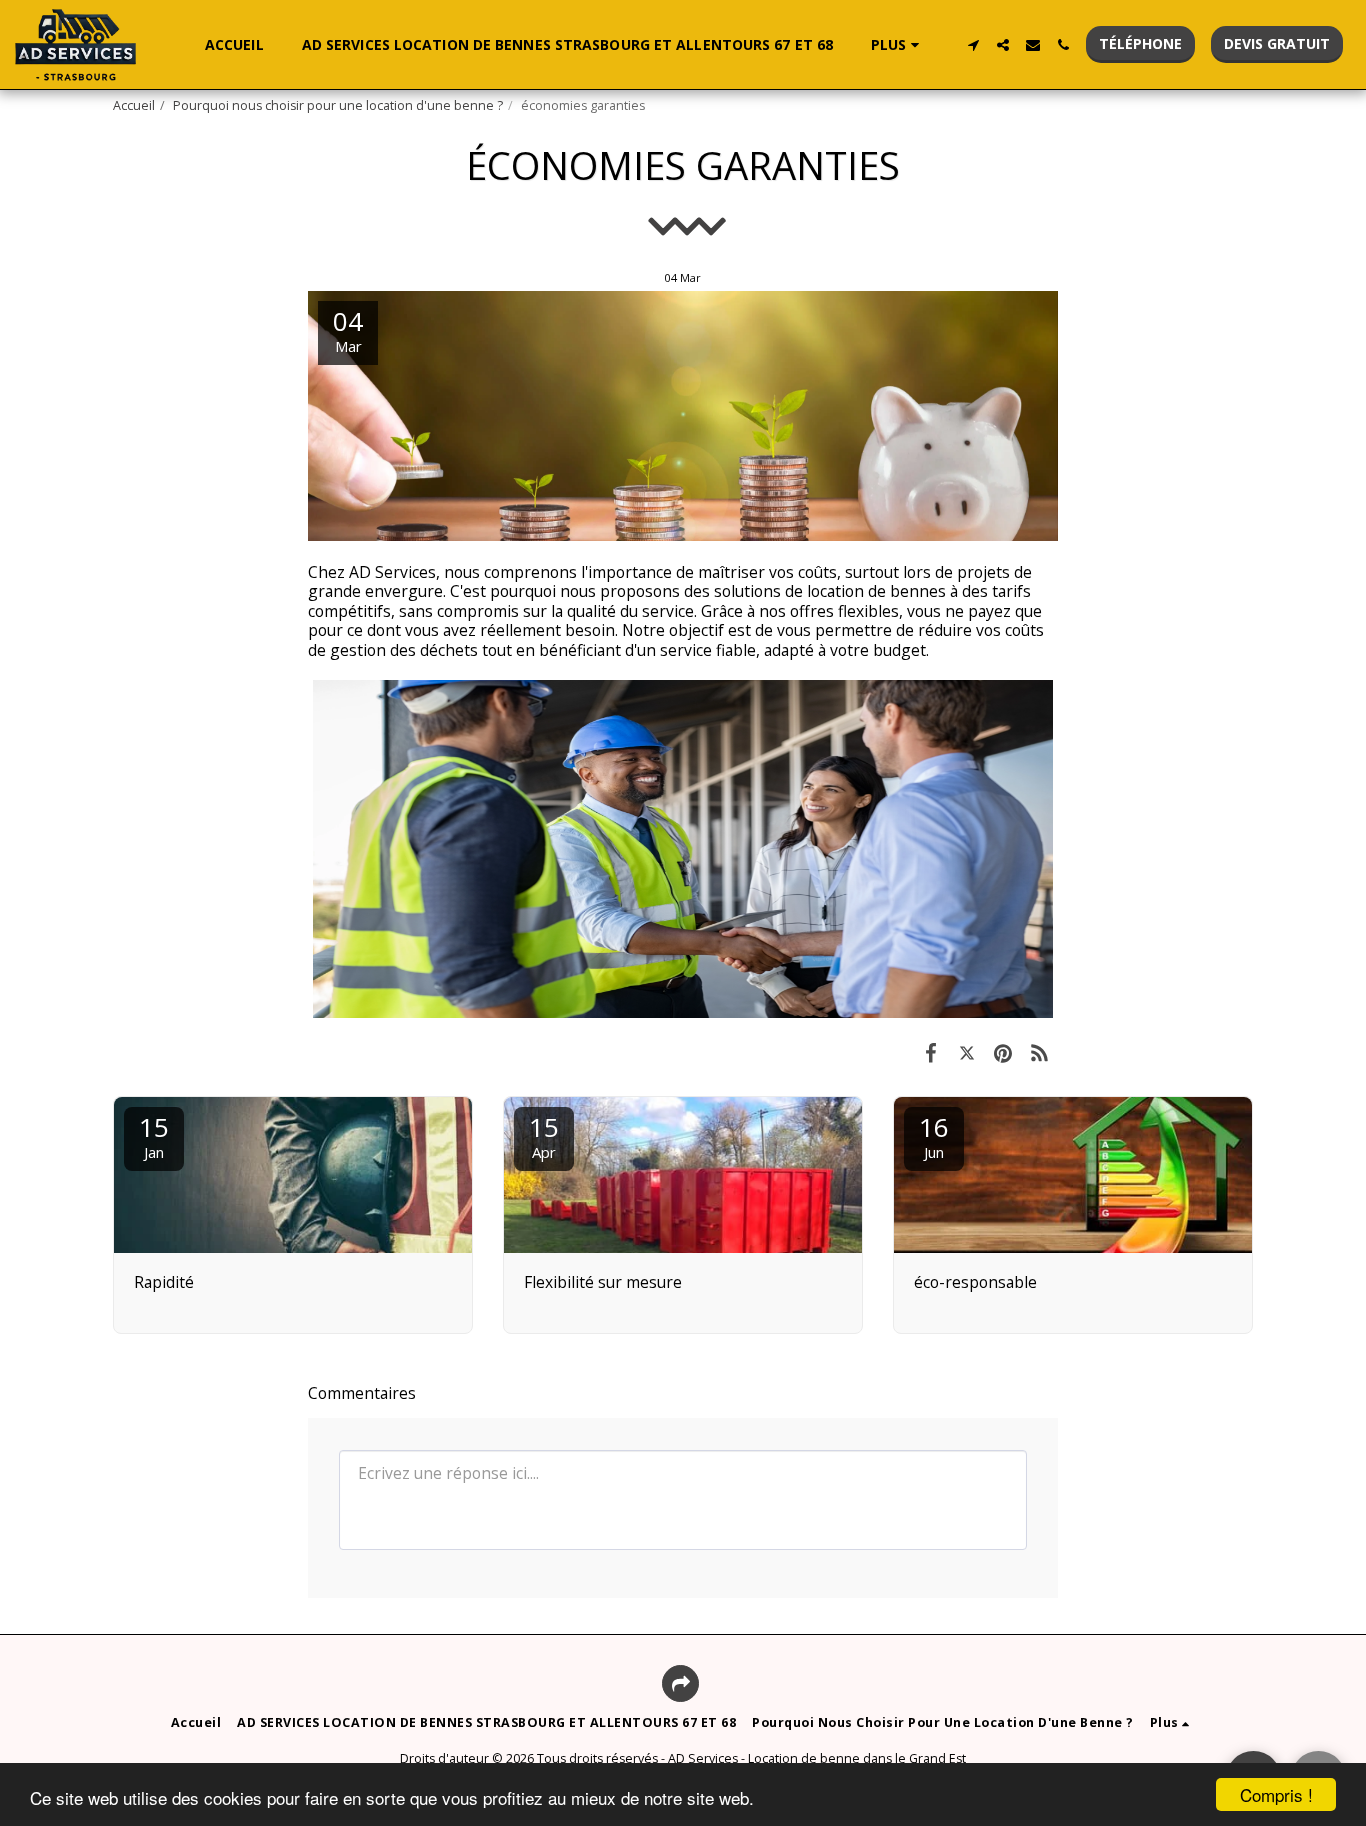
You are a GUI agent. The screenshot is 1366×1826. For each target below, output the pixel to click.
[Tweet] (967, 1052)
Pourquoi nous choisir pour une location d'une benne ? (338, 105)
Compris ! (1276, 1794)
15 (154, 1135)
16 (934, 1135)
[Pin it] (1003, 1052)
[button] (973, 45)
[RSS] (1040, 1052)
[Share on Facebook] (931, 1052)
